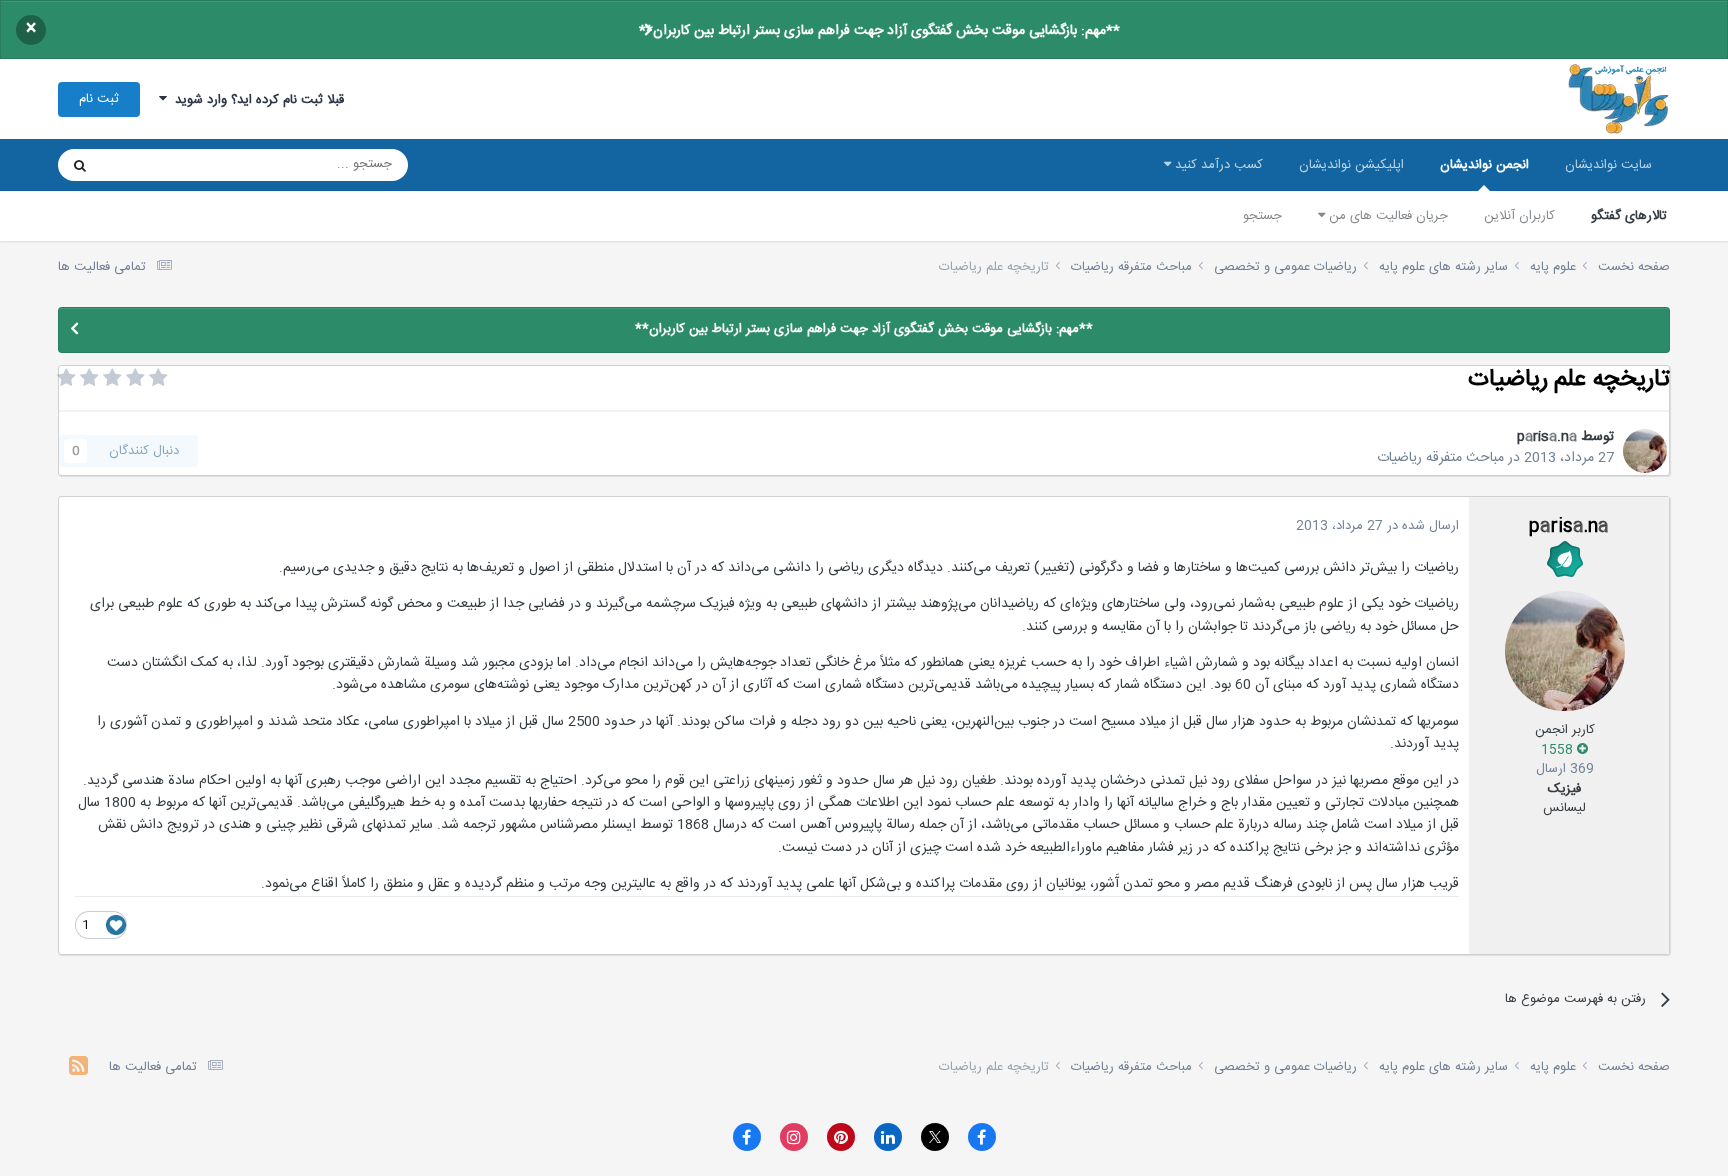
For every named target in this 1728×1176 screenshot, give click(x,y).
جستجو (1262, 216)
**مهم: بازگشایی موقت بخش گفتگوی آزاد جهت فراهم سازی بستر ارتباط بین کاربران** (879, 31)
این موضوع (156, 165)
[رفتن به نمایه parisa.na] (1645, 451)
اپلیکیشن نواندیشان (1351, 165)
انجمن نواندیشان (1484, 165)
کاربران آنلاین (1519, 216)
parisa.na (1547, 437)
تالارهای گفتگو (1629, 216)
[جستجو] (80, 165)
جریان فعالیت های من (1386, 216)
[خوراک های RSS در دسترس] (78, 1068)
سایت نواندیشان (1608, 165)
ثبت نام (99, 99)
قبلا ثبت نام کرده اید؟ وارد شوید (255, 100)
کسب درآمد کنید (1217, 165)
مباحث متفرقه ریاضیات (1440, 458)
